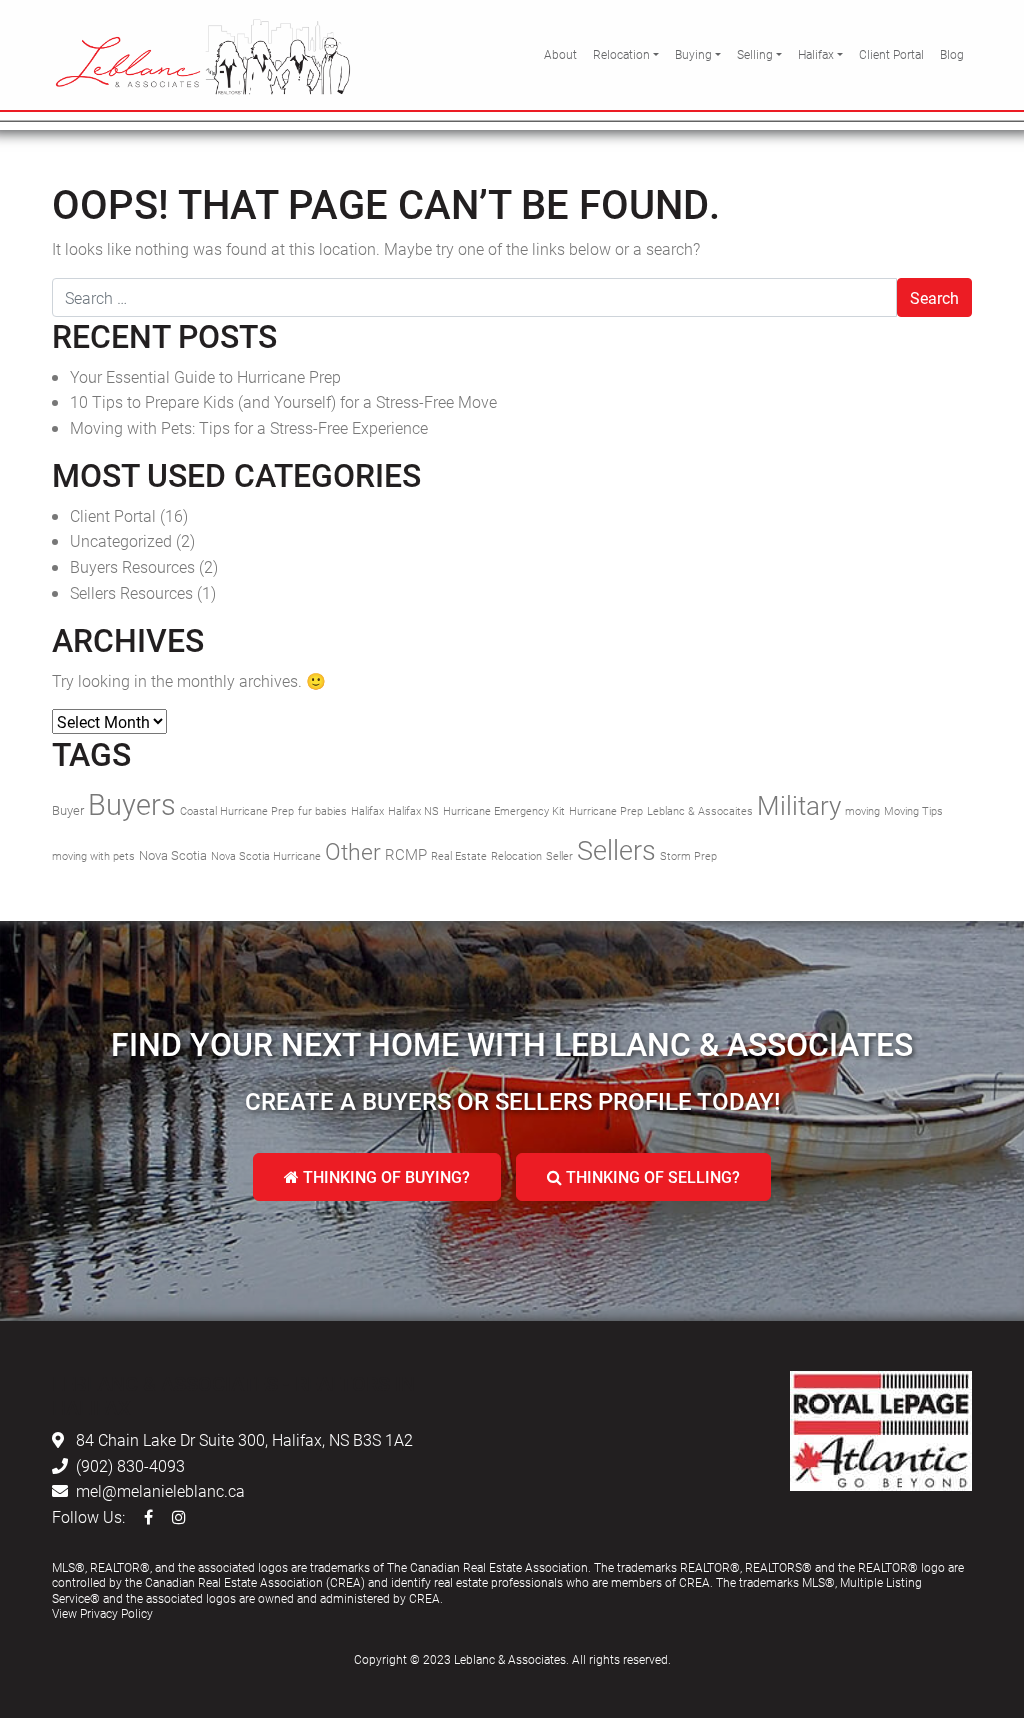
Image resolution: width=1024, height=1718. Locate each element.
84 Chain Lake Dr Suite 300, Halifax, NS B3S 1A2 (244, 1439)
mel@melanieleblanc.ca (160, 1490)
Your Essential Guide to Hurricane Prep (205, 376)
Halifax (816, 54)
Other (353, 851)
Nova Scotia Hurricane (266, 856)
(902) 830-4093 (130, 1465)
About (560, 54)
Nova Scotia (173, 855)
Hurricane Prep (606, 811)
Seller (559, 856)
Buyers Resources (132, 566)
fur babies (322, 811)
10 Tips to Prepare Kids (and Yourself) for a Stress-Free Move (283, 401)
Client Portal (891, 54)
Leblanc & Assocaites (700, 811)
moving (862, 811)
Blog (952, 54)
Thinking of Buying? (384, 1176)
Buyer (68, 810)
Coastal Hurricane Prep (237, 811)
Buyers (132, 803)
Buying (693, 54)
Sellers (616, 849)
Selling (755, 54)
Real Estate (459, 856)
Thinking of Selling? (651, 1176)
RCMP (406, 854)
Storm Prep (688, 856)
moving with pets (93, 856)
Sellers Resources (131, 592)
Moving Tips (913, 811)
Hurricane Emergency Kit (504, 811)
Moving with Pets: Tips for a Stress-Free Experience (249, 427)
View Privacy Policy (102, 1613)
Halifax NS (413, 811)
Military (799, 805)
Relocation (621, 54)
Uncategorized (121, 540)
